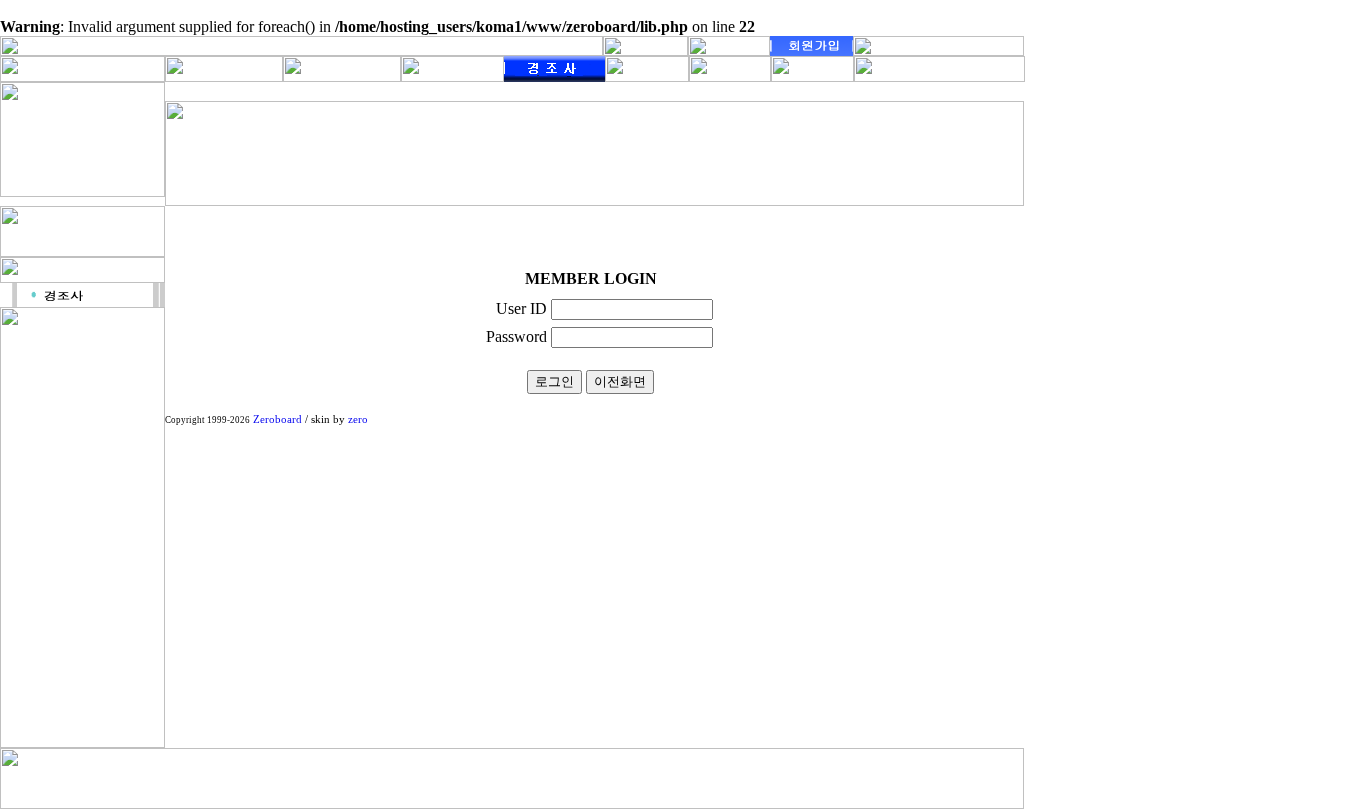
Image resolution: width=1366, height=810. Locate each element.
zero (358, 419)
